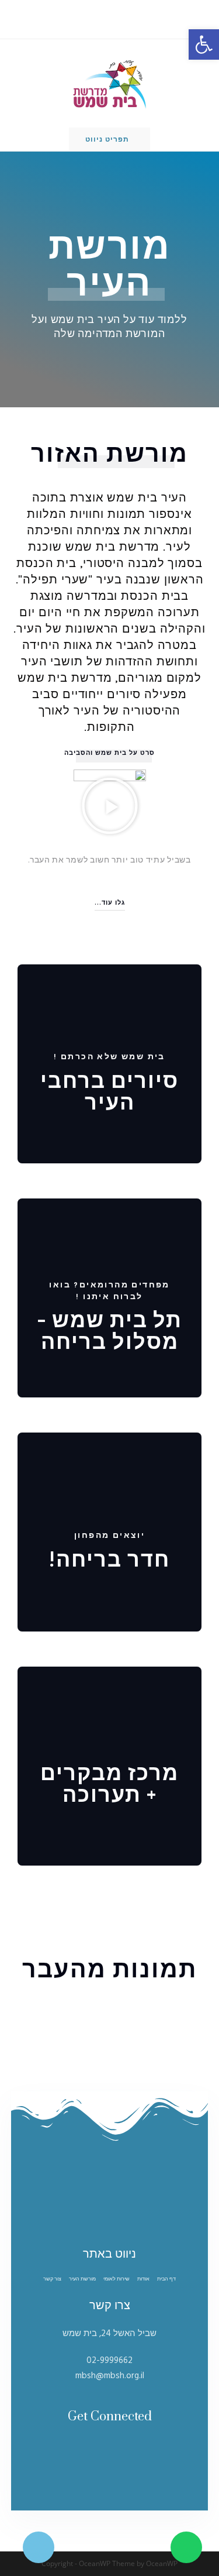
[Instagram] (117, 2448)
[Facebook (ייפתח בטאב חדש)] (116, 18)
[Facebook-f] (132, 2448)
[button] (109, 753)
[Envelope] (102, 2448)
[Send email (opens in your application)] (102, 18)
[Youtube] (87, 2448)
